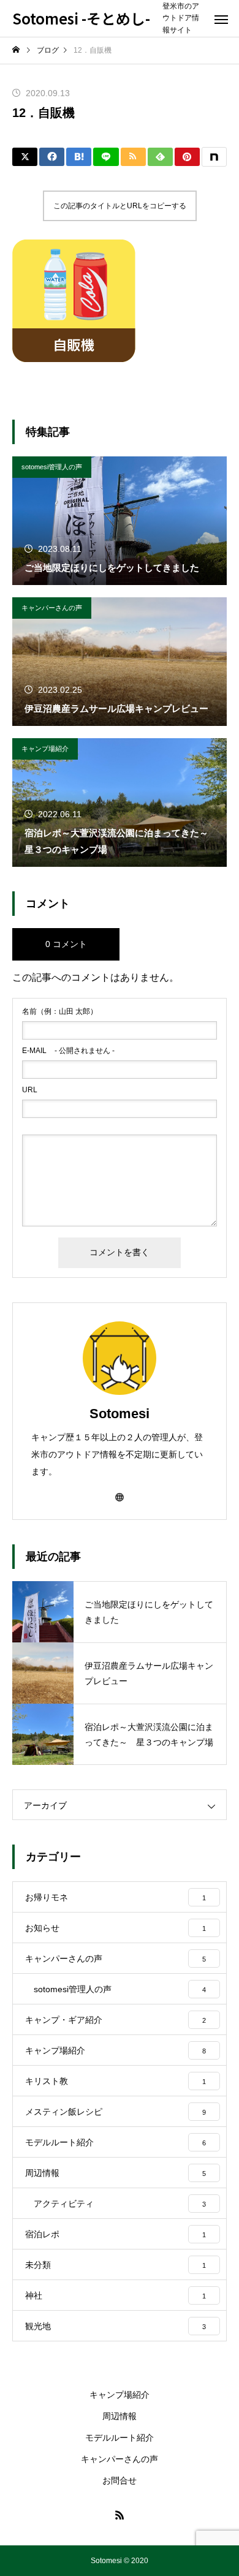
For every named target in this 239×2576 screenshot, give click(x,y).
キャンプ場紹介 (45, 749)
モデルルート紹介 (120, 2438)
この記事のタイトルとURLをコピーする (120, 206)
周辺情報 (120, 2416)
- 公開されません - (68, 1051)
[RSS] (120, 2515)
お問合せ (120, 2480)
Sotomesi (120, 1414)
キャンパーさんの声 (52, 608)
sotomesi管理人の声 (52, 467)
